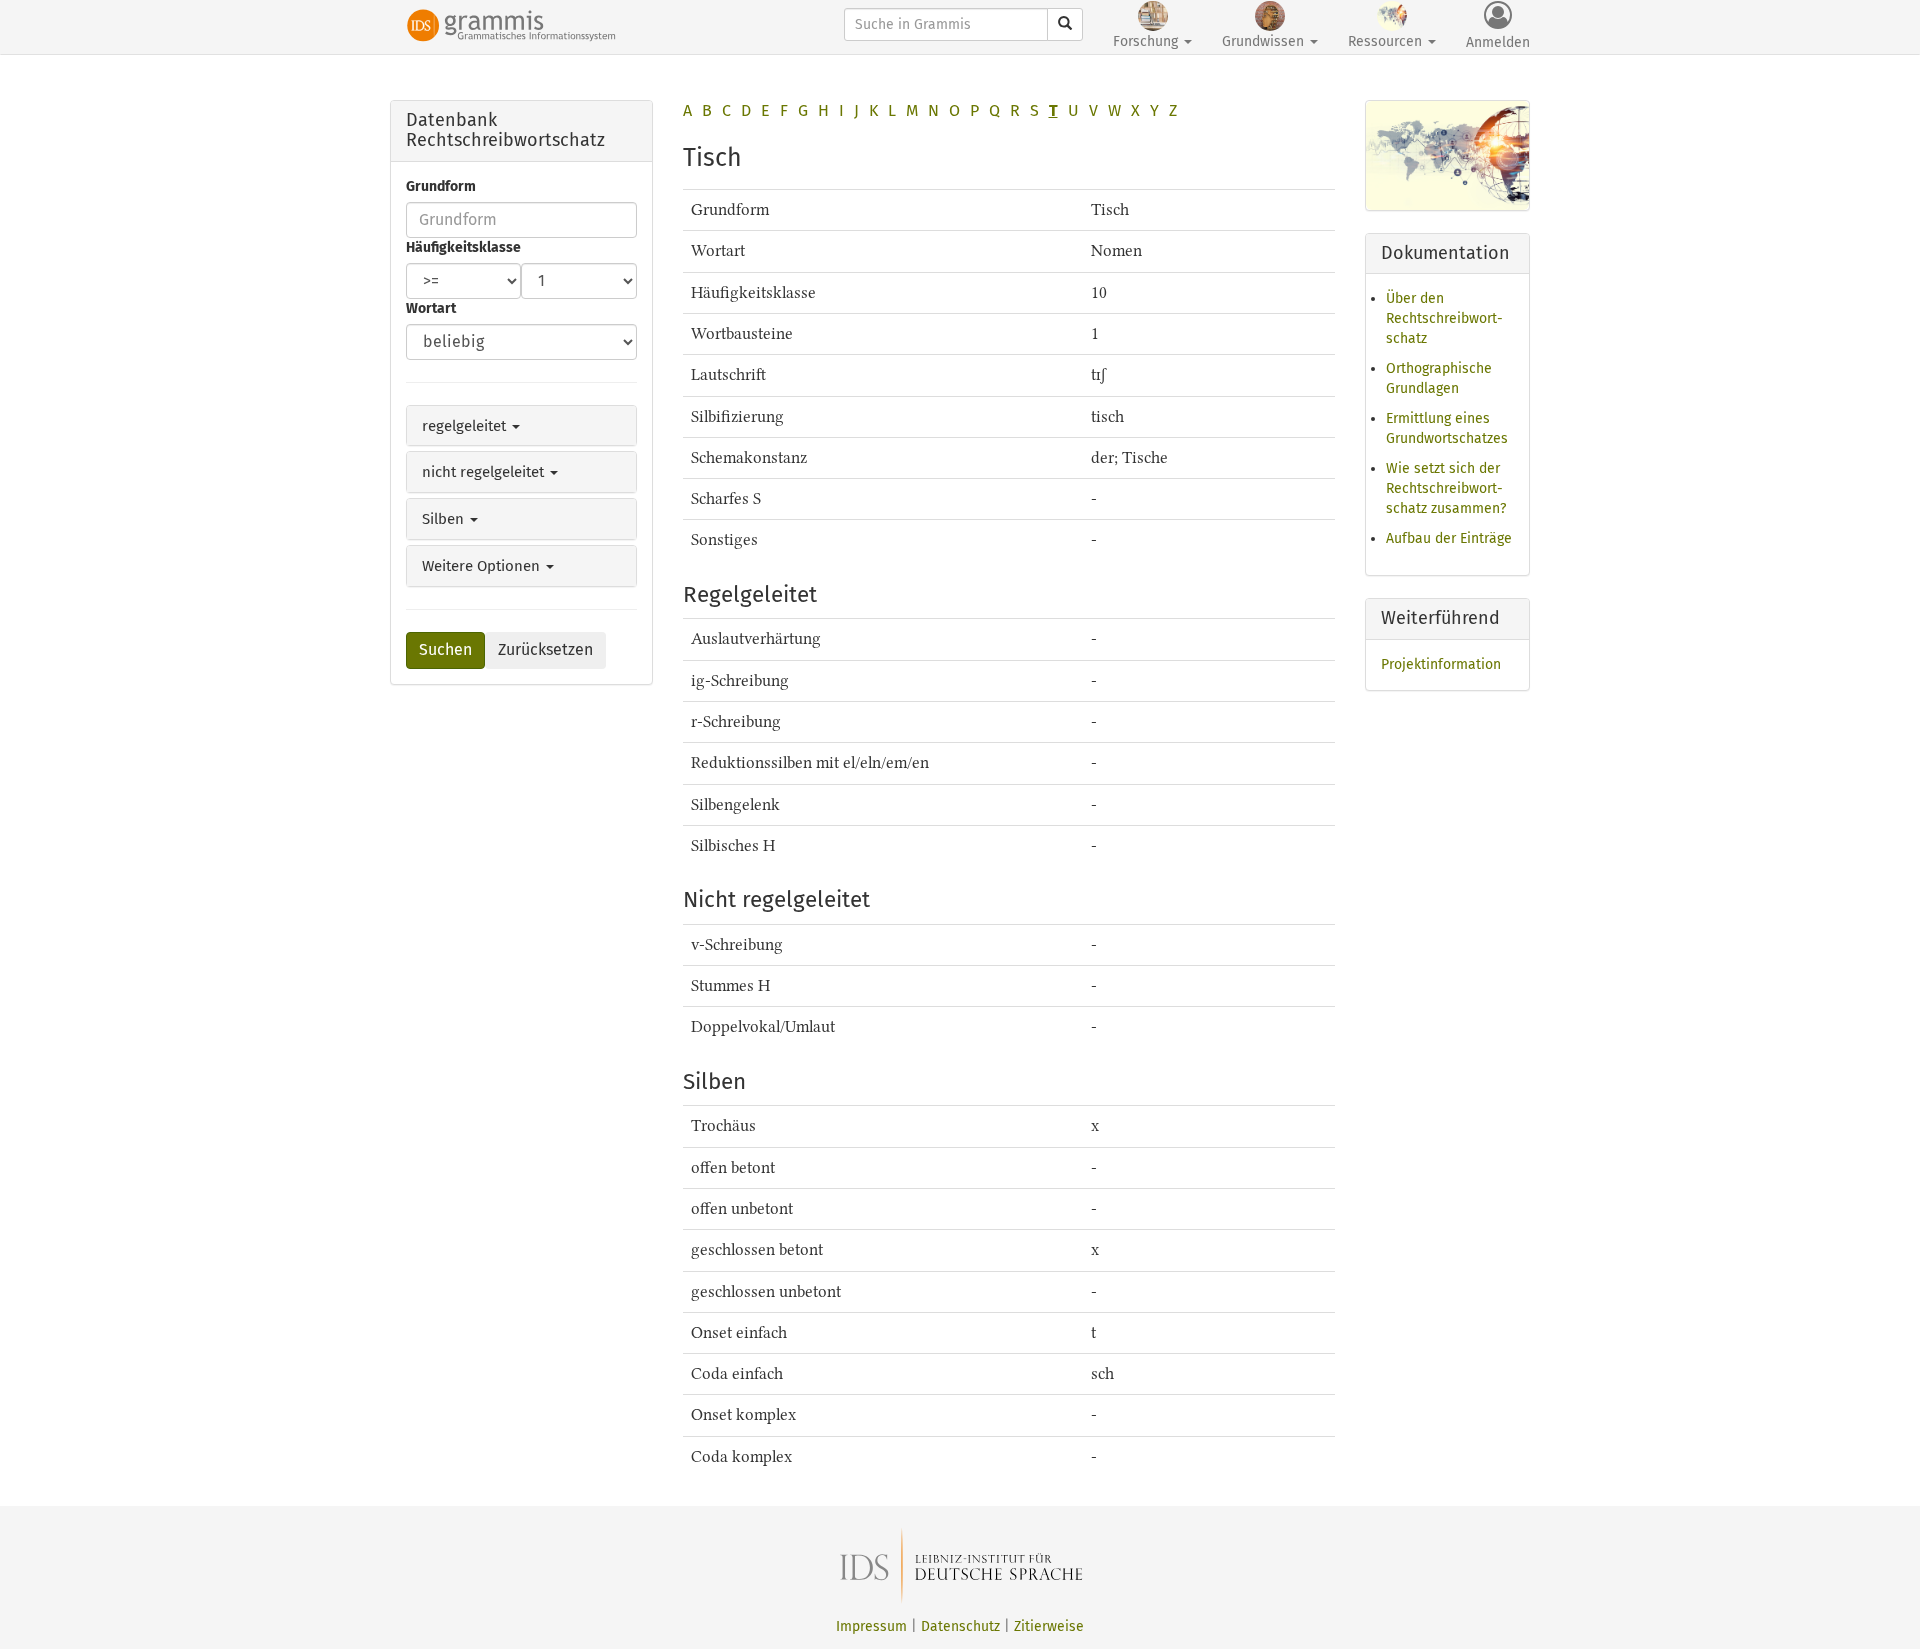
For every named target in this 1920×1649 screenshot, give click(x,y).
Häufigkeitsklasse (463, 247)
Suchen (445, 649)
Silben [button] (445, 519)
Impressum (871, 1626)
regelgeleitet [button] (466, 426)
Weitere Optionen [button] (483, 566)
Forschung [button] (1147, 41)
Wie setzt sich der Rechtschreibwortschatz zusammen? (1446, 488)
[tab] (521, 426)
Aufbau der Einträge (1449, 538)
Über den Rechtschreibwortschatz (1444, 318)
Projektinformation (1441, 664)
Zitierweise (1049, 1626)
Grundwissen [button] (1265, 41)
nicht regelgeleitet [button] (485, 472)
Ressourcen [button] (1387, 41)
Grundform (441, 186)
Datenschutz (960, 1626)
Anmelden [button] (1498, 42)
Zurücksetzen (545, 649)
